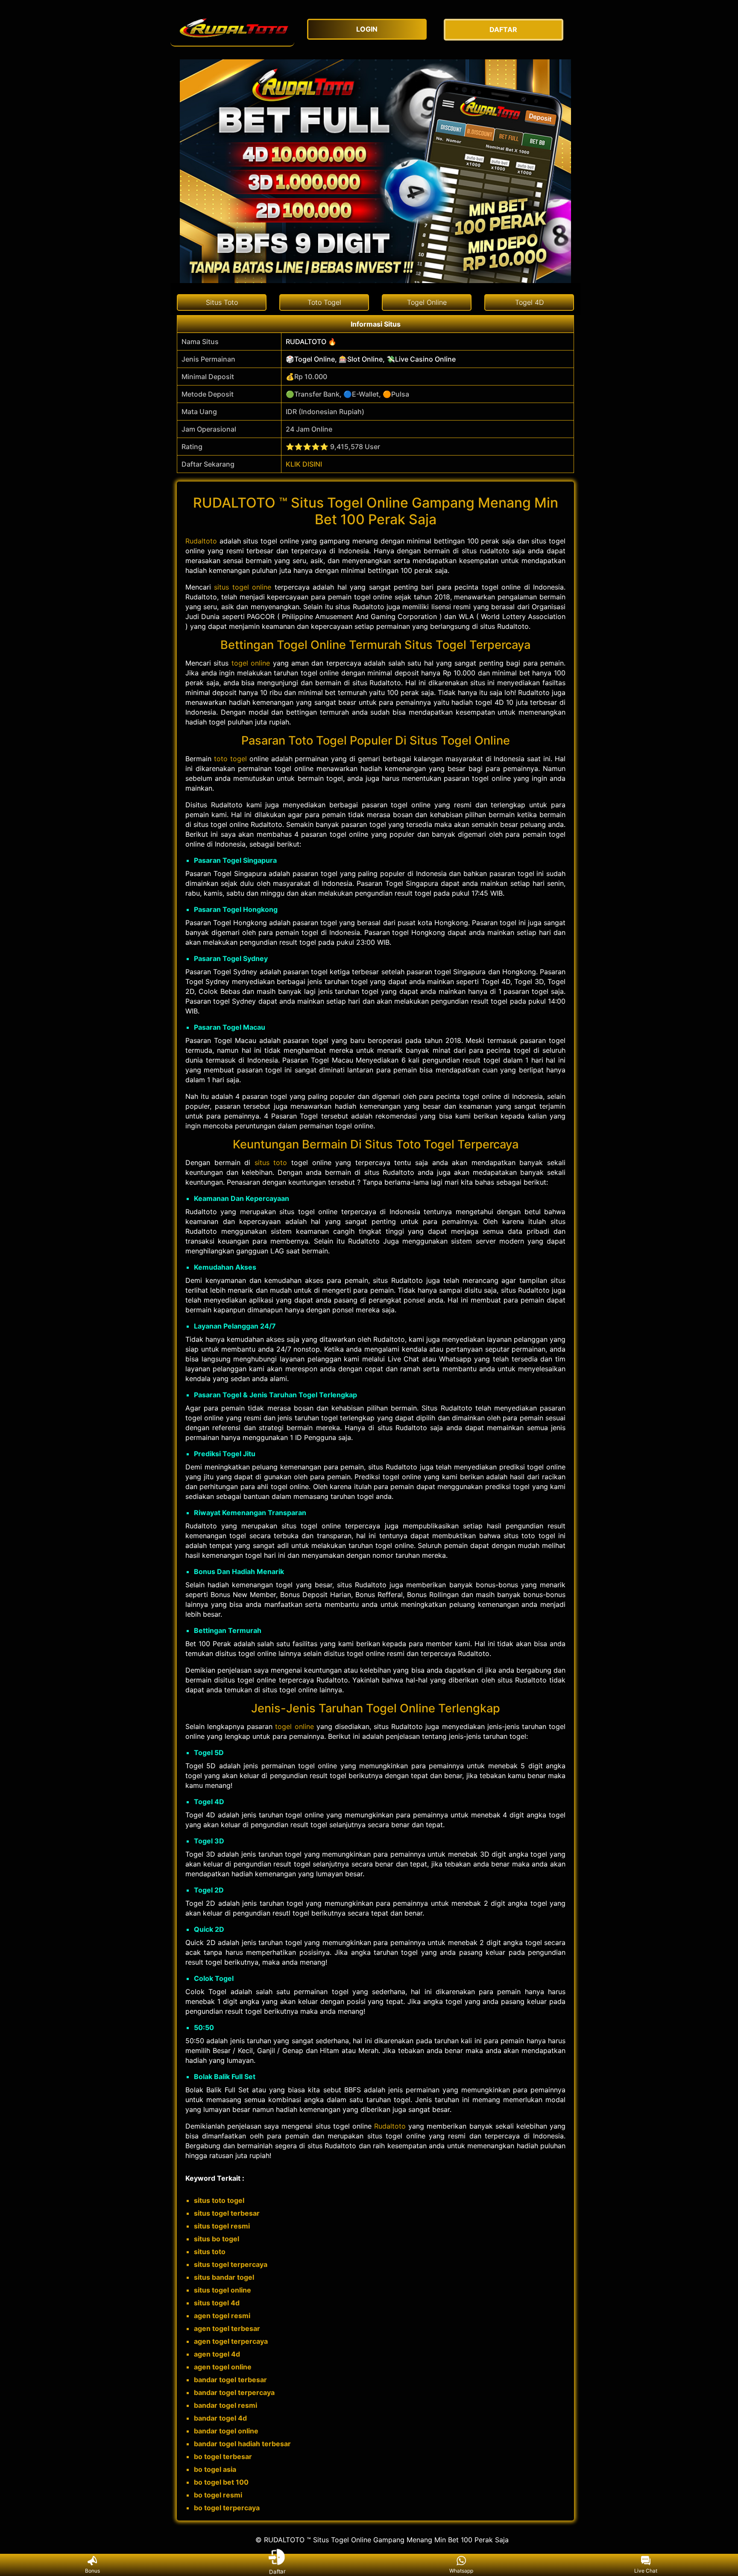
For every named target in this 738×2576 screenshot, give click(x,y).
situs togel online (243, 587)
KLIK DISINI (304, 464)
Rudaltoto (201, 541)
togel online (251, 663)
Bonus (92, 2571)
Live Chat (646, 2571)
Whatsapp (461, 2571)
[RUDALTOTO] (232, 30)
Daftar (277, 2570)
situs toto (271, 1162)
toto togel (230, 759)
